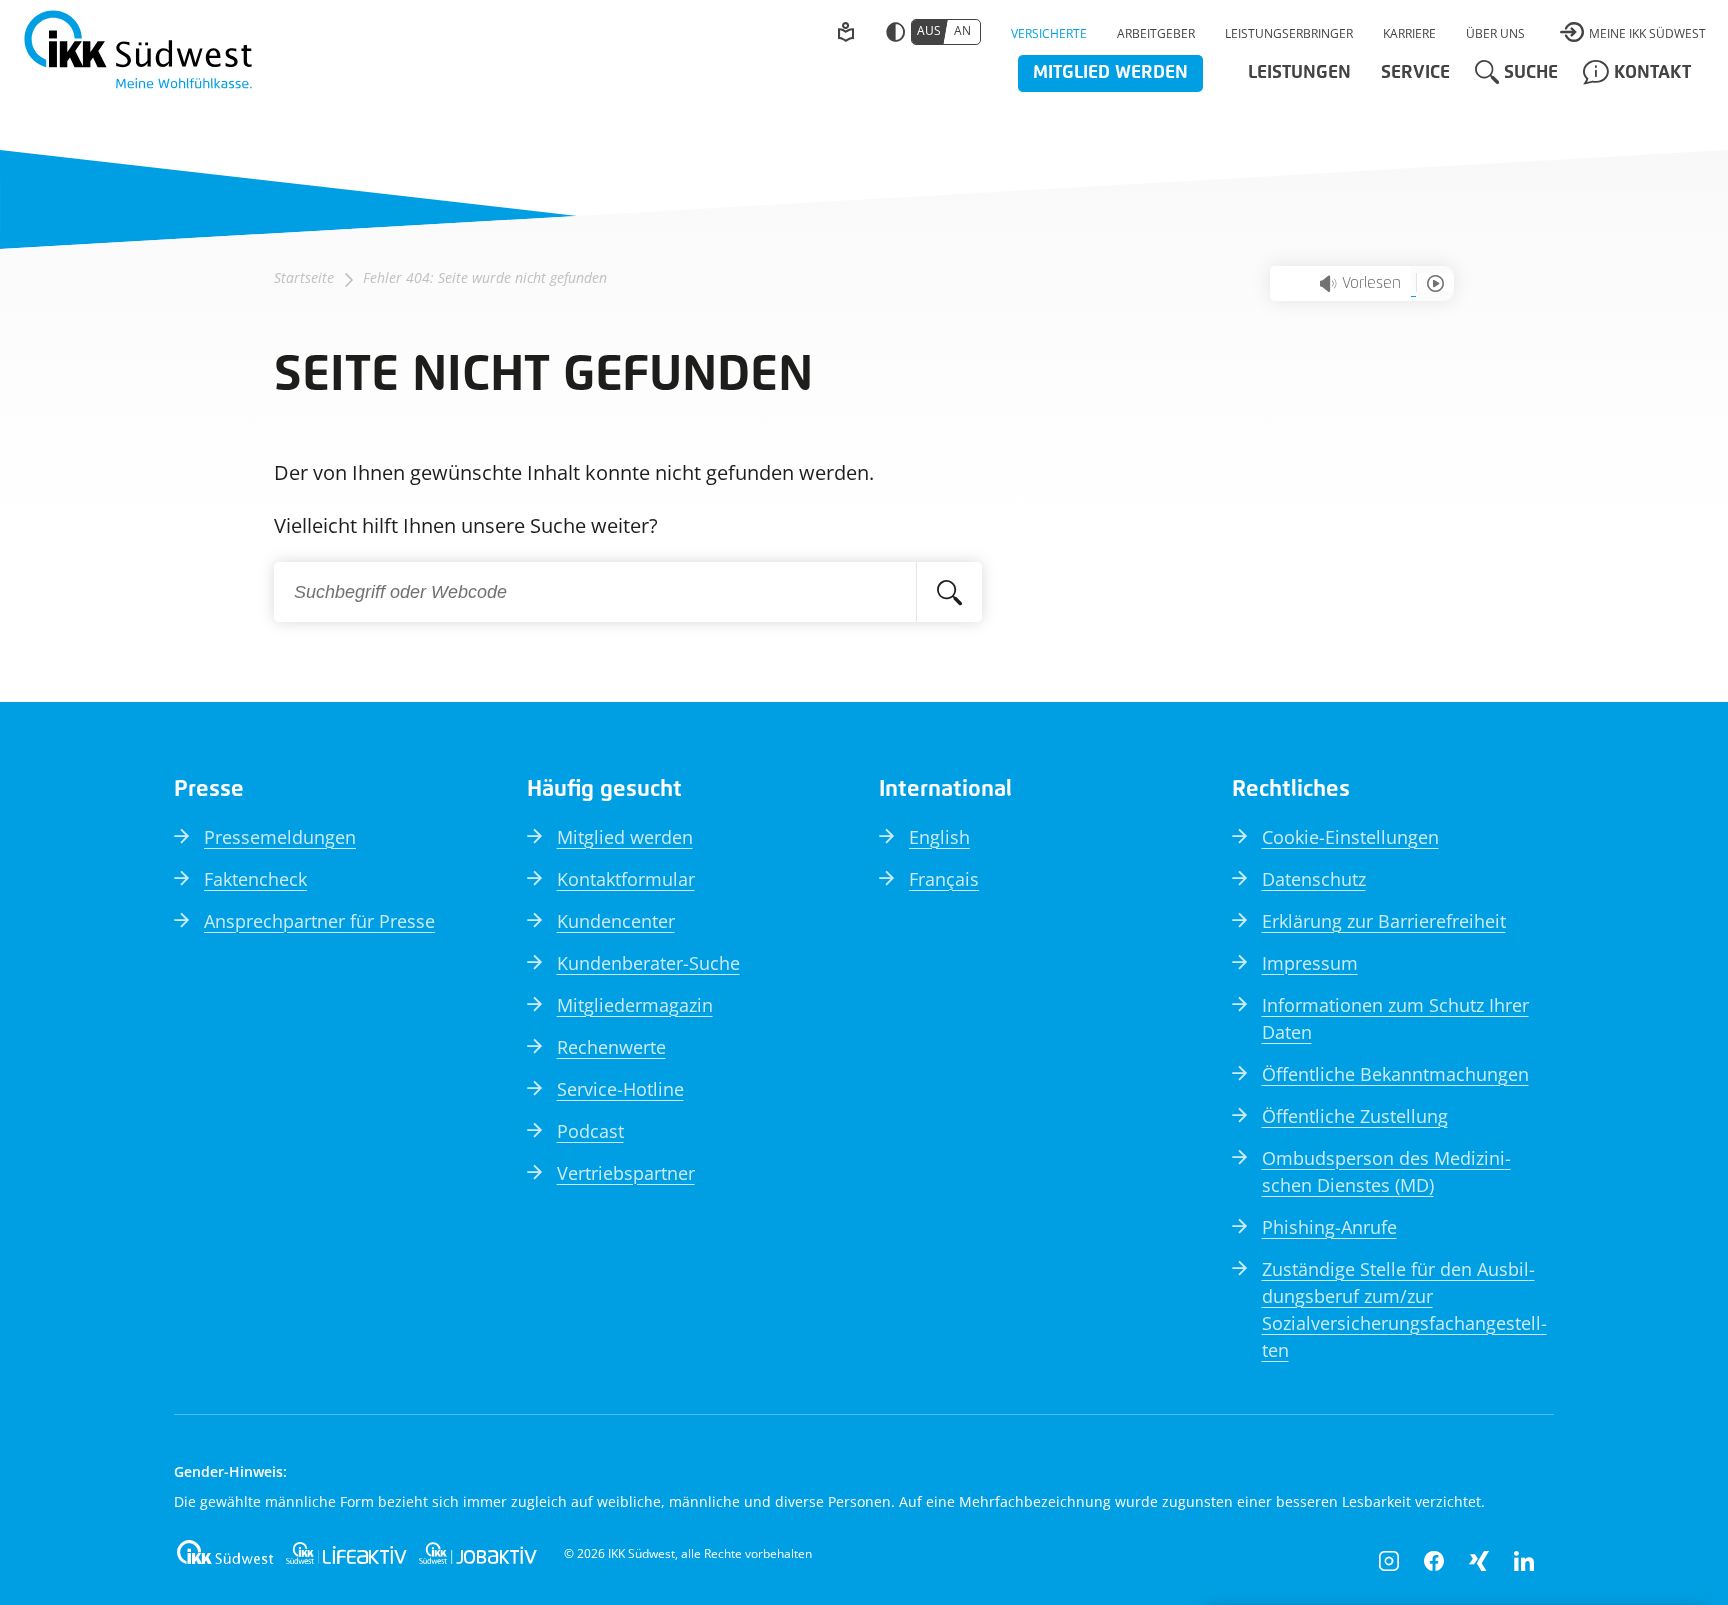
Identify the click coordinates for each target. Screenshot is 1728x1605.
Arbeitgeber (1156, 33)
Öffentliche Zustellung (1355, 1116)
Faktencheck (255, 879)
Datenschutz (1314, 879)
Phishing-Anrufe (1329, 1227)
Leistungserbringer (1289, 33)
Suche (1531, 73)
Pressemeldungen (280, 837)
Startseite (304, 277)
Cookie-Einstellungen (1350, 837)
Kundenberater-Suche (648, 963)
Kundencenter (616, 921)
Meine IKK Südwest (1647, 33)
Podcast (590, 1131)
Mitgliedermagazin (635, 1005)
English (939, 837)
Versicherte (1049, 33)
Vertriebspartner (626, 1173)
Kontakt (1652, 73)
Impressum (1310, 963)
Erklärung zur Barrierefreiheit (1384, 921)
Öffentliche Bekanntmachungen (1395, 1074)
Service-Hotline (620, 1089)
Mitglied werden (1110, 73)
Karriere (1409, 33)
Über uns (1495, 33)
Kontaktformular (626, 879)
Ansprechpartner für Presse (319, 921)
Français (944, 879)
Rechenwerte (611, 1047)
